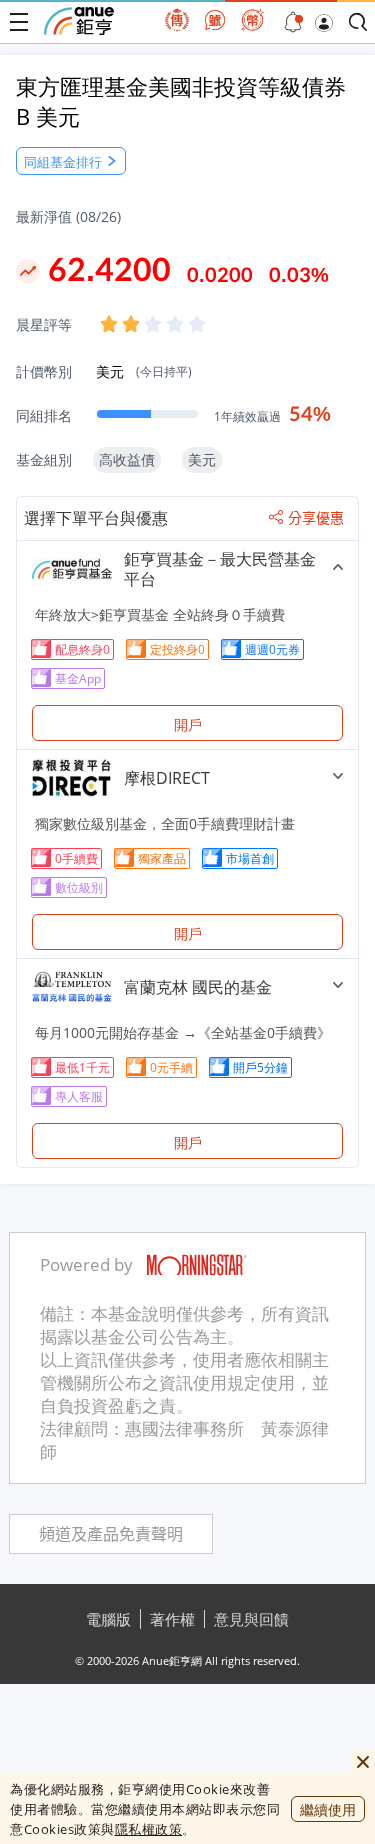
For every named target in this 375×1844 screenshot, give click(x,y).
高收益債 (127, 459)
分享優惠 (316, 518)
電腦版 (108, 1619)
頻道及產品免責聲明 (111, 1534)
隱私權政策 (149, 1829)
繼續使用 (328, 1809)
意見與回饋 (251, 1619)
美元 (144, 371)
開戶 (188, 724)
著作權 (172, 1619)
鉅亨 (79, 21)
